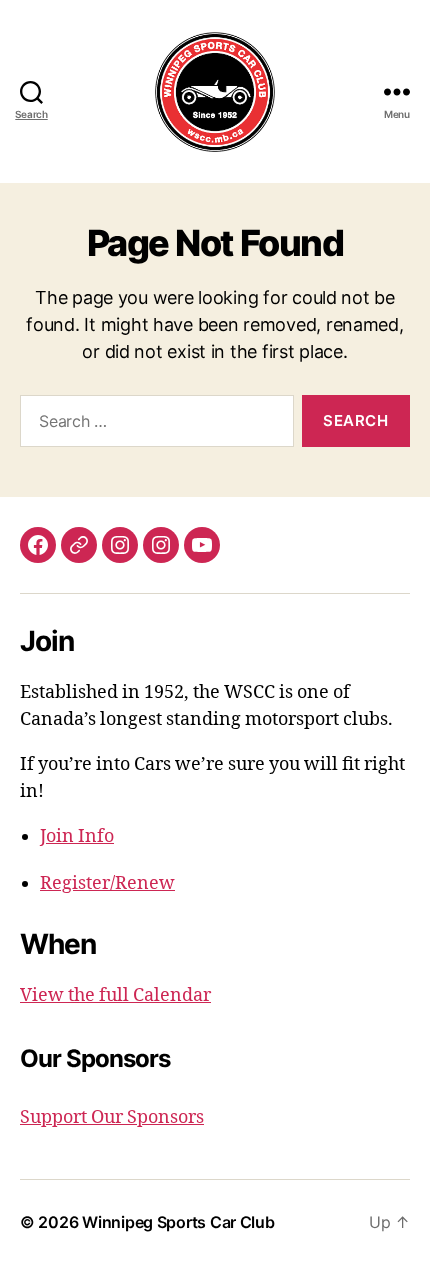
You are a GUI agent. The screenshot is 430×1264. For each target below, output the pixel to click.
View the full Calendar (115, 995)
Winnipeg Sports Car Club (178, 1222)
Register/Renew (107, 883)
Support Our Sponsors (112, 1117)
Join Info (77, 836)
